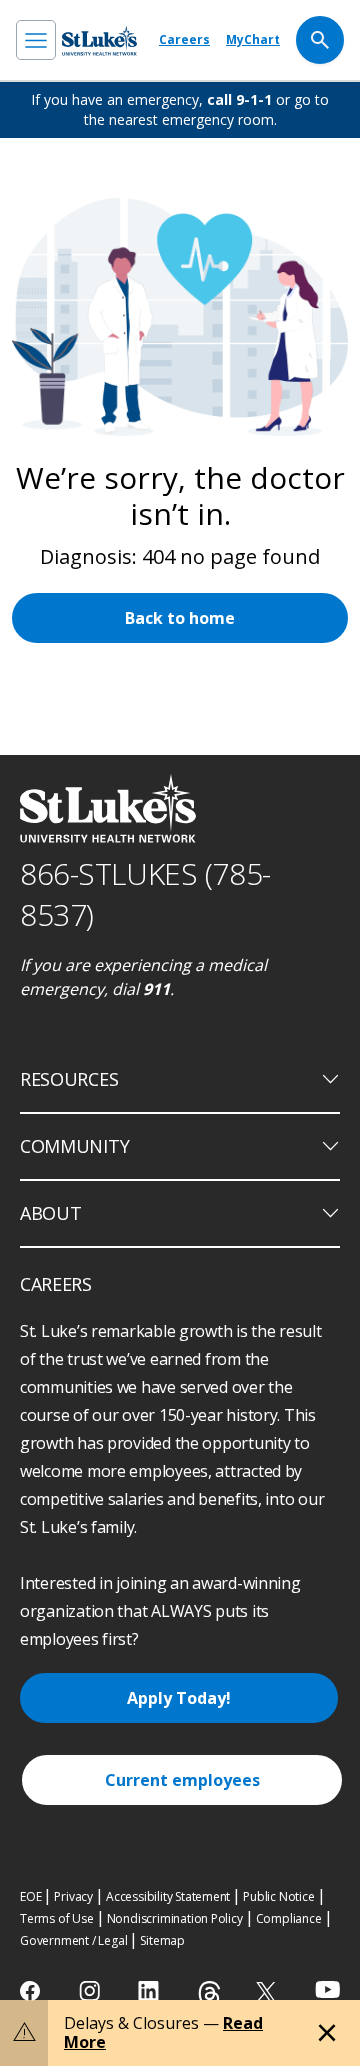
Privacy (73, 1896)
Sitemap (162, 1940)
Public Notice (278, 1896)
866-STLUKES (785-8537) (145, 894)
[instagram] (91, 1991)
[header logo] (99, 40)
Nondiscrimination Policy (175, 1918)
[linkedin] (150, 1991)
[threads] (209, 1993)
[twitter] (268, 1991)
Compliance (289, 1918)
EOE (30, 1896)
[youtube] (327, 1989)
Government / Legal (73, 1940)
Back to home (180, 618)
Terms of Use (57, 1918)
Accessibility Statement (168, 1896)
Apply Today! (179, 1698)
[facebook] (32, 1991)
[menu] (36, 40)
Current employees (182, 1780)
